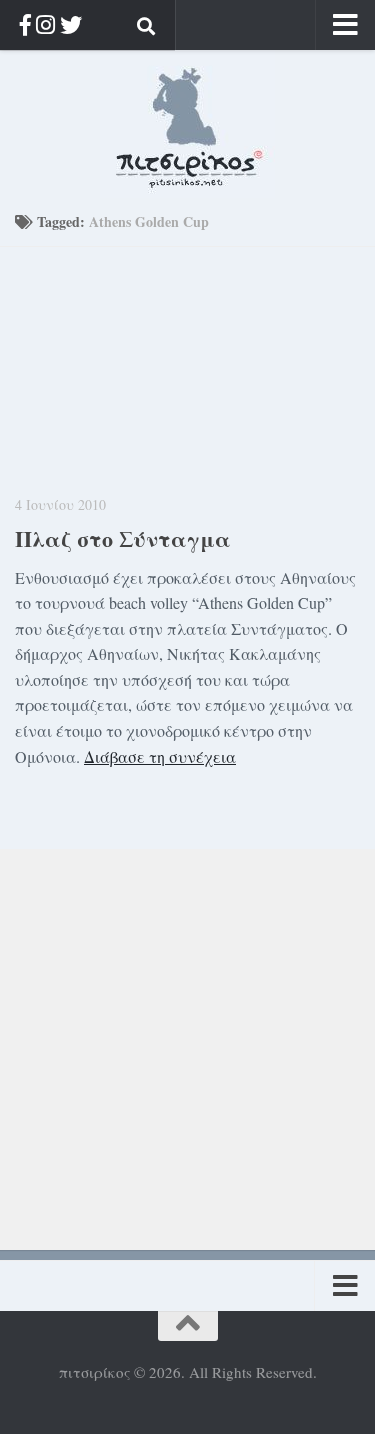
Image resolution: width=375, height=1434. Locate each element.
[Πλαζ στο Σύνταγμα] (187, 362)
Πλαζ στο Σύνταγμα (123, 538)
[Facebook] (25, 24)
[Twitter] (71, 24)
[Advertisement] (187, 1036)
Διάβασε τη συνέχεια (160, 756)
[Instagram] (45, 24)
